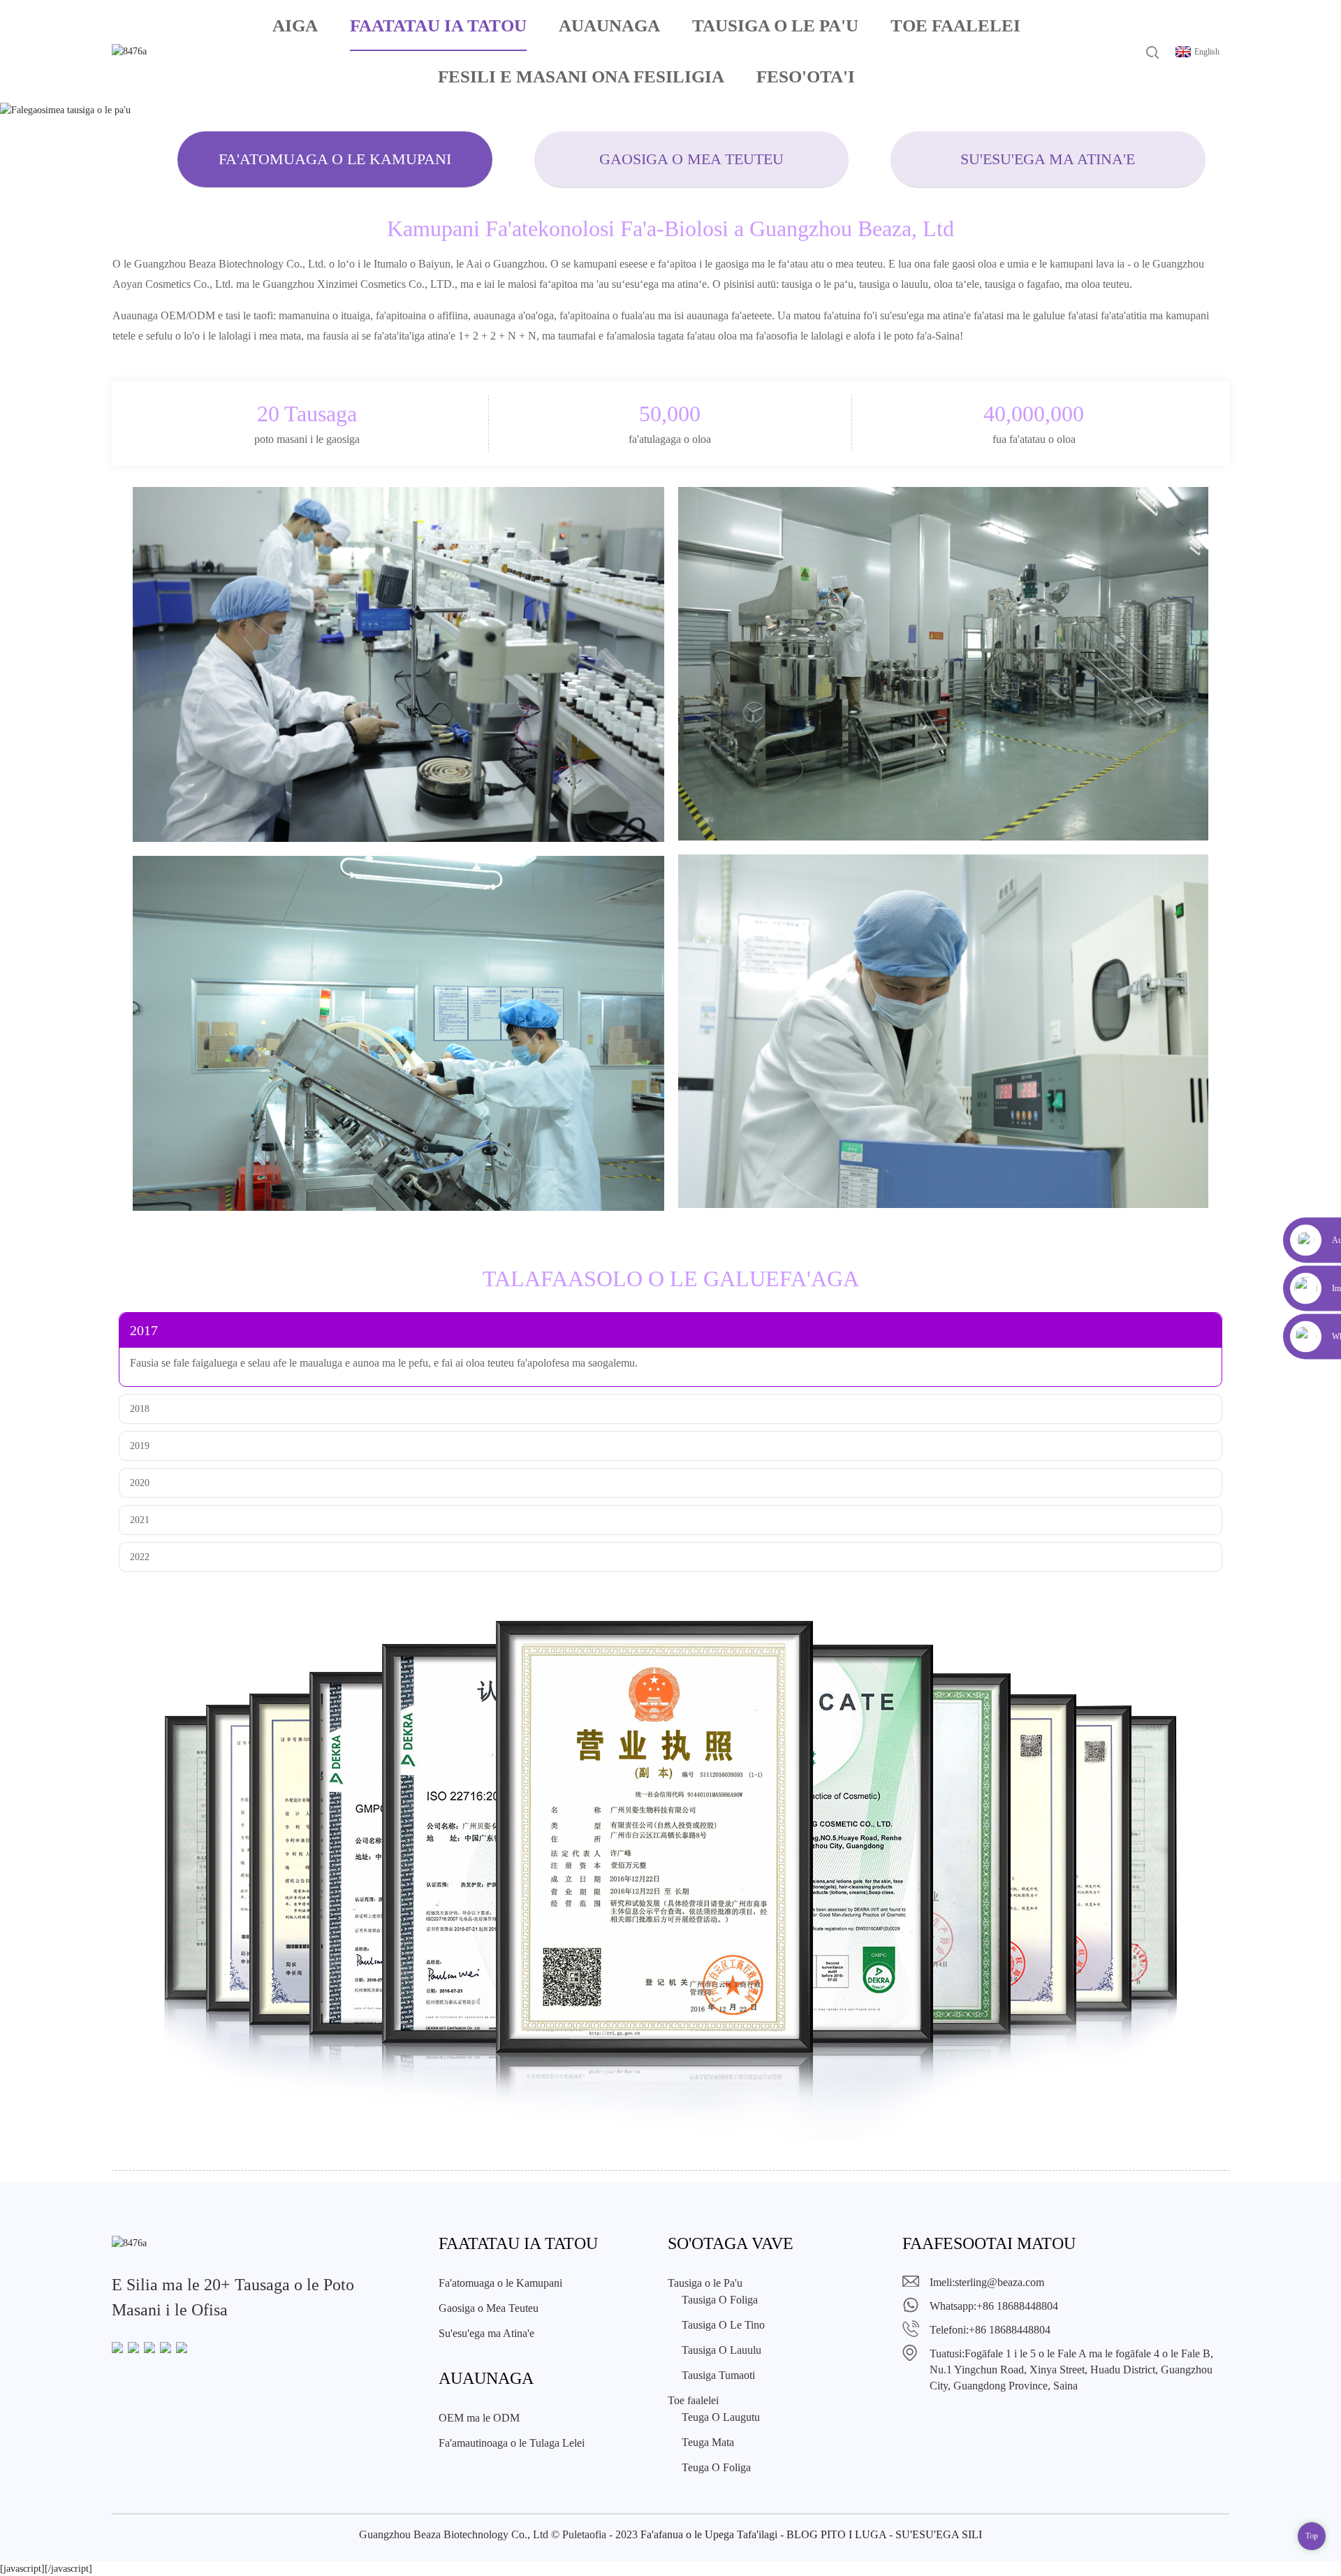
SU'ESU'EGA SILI (939, 2534)
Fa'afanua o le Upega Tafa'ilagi (709, 2534)
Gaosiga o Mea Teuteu (691, 159)
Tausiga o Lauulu (721, 2350)
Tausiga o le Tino (723, 2325)
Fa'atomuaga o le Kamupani (335, 159)
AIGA (295, 26)
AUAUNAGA (609, 26)
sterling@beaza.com (999, 2282)
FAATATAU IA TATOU (438, 26)
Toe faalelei (955, 26)
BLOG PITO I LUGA (836, 2534)
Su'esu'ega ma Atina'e (1048, 159)
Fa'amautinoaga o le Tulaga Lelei (512, 2443)
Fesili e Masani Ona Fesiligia (581, 77)
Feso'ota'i (806, 77)
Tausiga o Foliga (720, 2300)
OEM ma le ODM (479, 2418)
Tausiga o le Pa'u (775, 26)
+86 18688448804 (1017, 2306)
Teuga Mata (708, 2442)
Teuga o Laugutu (721, 2417)
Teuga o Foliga (716, 2467)
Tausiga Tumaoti (718, 2375)
